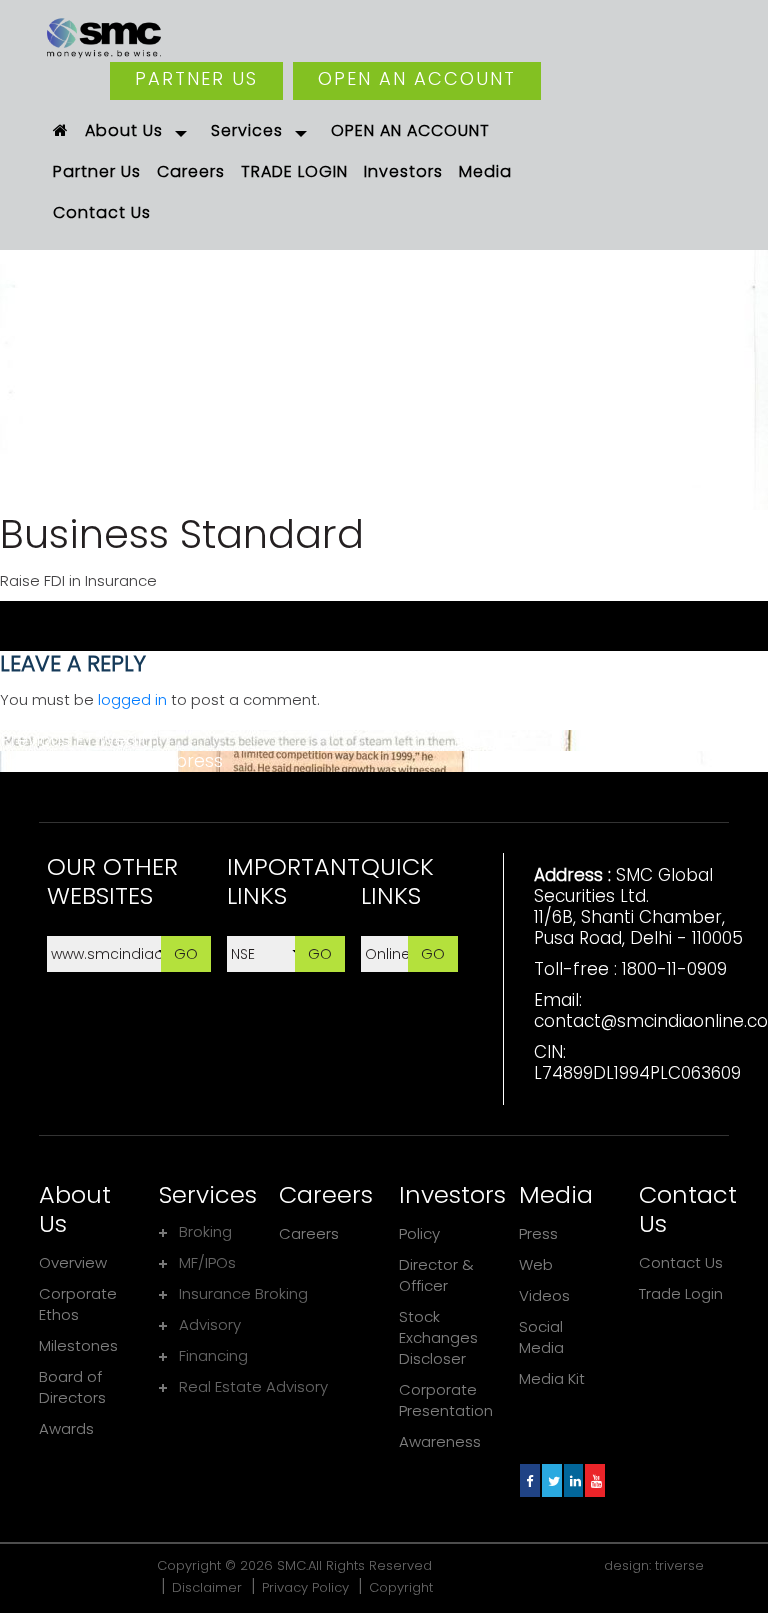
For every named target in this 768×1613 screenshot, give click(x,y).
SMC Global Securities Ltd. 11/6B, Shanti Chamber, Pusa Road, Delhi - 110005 (638, 906)
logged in (132, 699)
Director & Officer (436, 1275)
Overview (73, 1262)
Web (536, 1264)
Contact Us (681, 1262)
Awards (66, 1428)
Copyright (401, 1587)
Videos (544, 1295)
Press (538, 1233)
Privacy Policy (305, 1587)
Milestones (78, 1345)
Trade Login (681, 1293)
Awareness (440, 1441)
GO (186, 953)
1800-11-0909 (674, 969)
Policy (419, 1233)
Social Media (541, 1337)
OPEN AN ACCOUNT (417, 78)
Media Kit (552, 1378)
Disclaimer (207, 1587)
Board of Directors (72, 1387)
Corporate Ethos (78, 1304)
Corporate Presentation (446, 1400)
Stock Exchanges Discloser (438, 1337)
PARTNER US (196, 78)
